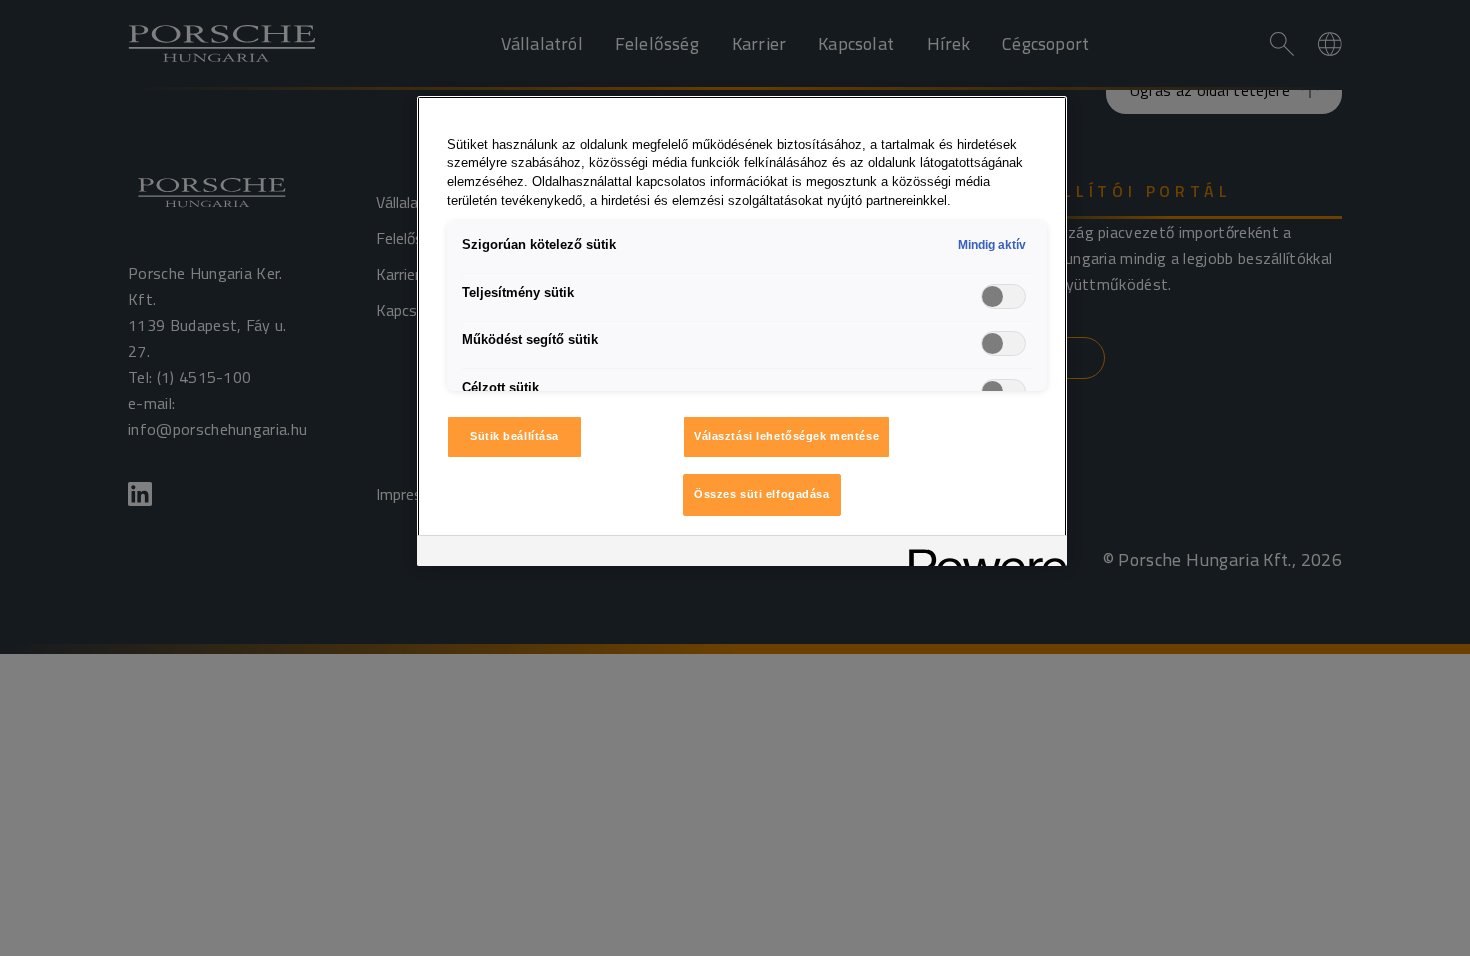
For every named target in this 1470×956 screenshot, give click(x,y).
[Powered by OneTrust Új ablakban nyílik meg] (981, 553)
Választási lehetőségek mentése (786, 436)
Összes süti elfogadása (762, 494)
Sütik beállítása (514, 436)
